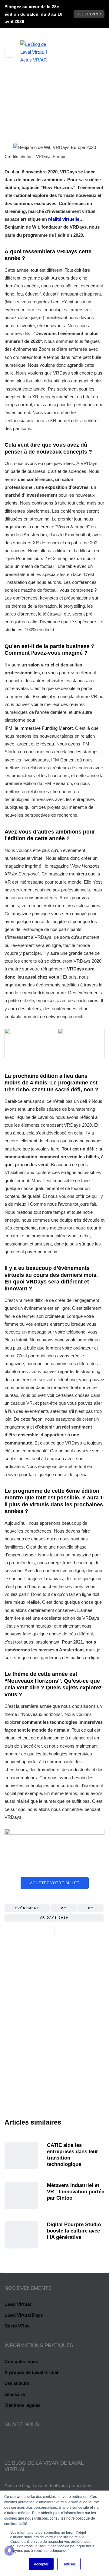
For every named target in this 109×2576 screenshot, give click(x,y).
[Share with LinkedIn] (79, 1930)
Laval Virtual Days (24, 2315)
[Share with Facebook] (64, 1930)
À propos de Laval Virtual (31, 2372)
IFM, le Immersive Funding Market (39, 728)
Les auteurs (17, 2383)
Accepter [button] (41, 2564)
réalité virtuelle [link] (64, 219)
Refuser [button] (69, 2564)
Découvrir (89, 14)
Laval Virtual (18, 2304)
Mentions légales (22, 2405)
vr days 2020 (54, 1918)
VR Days (40, 140)
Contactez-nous (21, 2361)
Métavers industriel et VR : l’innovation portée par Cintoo (76, 2192)
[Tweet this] (72, 1930)
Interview (67, 140)
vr (64, 1908)
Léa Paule (54, 2055)
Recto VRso (17, 2326)
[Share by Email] (87, 1930)
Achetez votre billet (55, 1883)
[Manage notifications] (9, 2551)
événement (27, 1908)
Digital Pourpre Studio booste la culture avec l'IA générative (74, 2231)
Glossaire (15, 2394)
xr (91, 1908)
